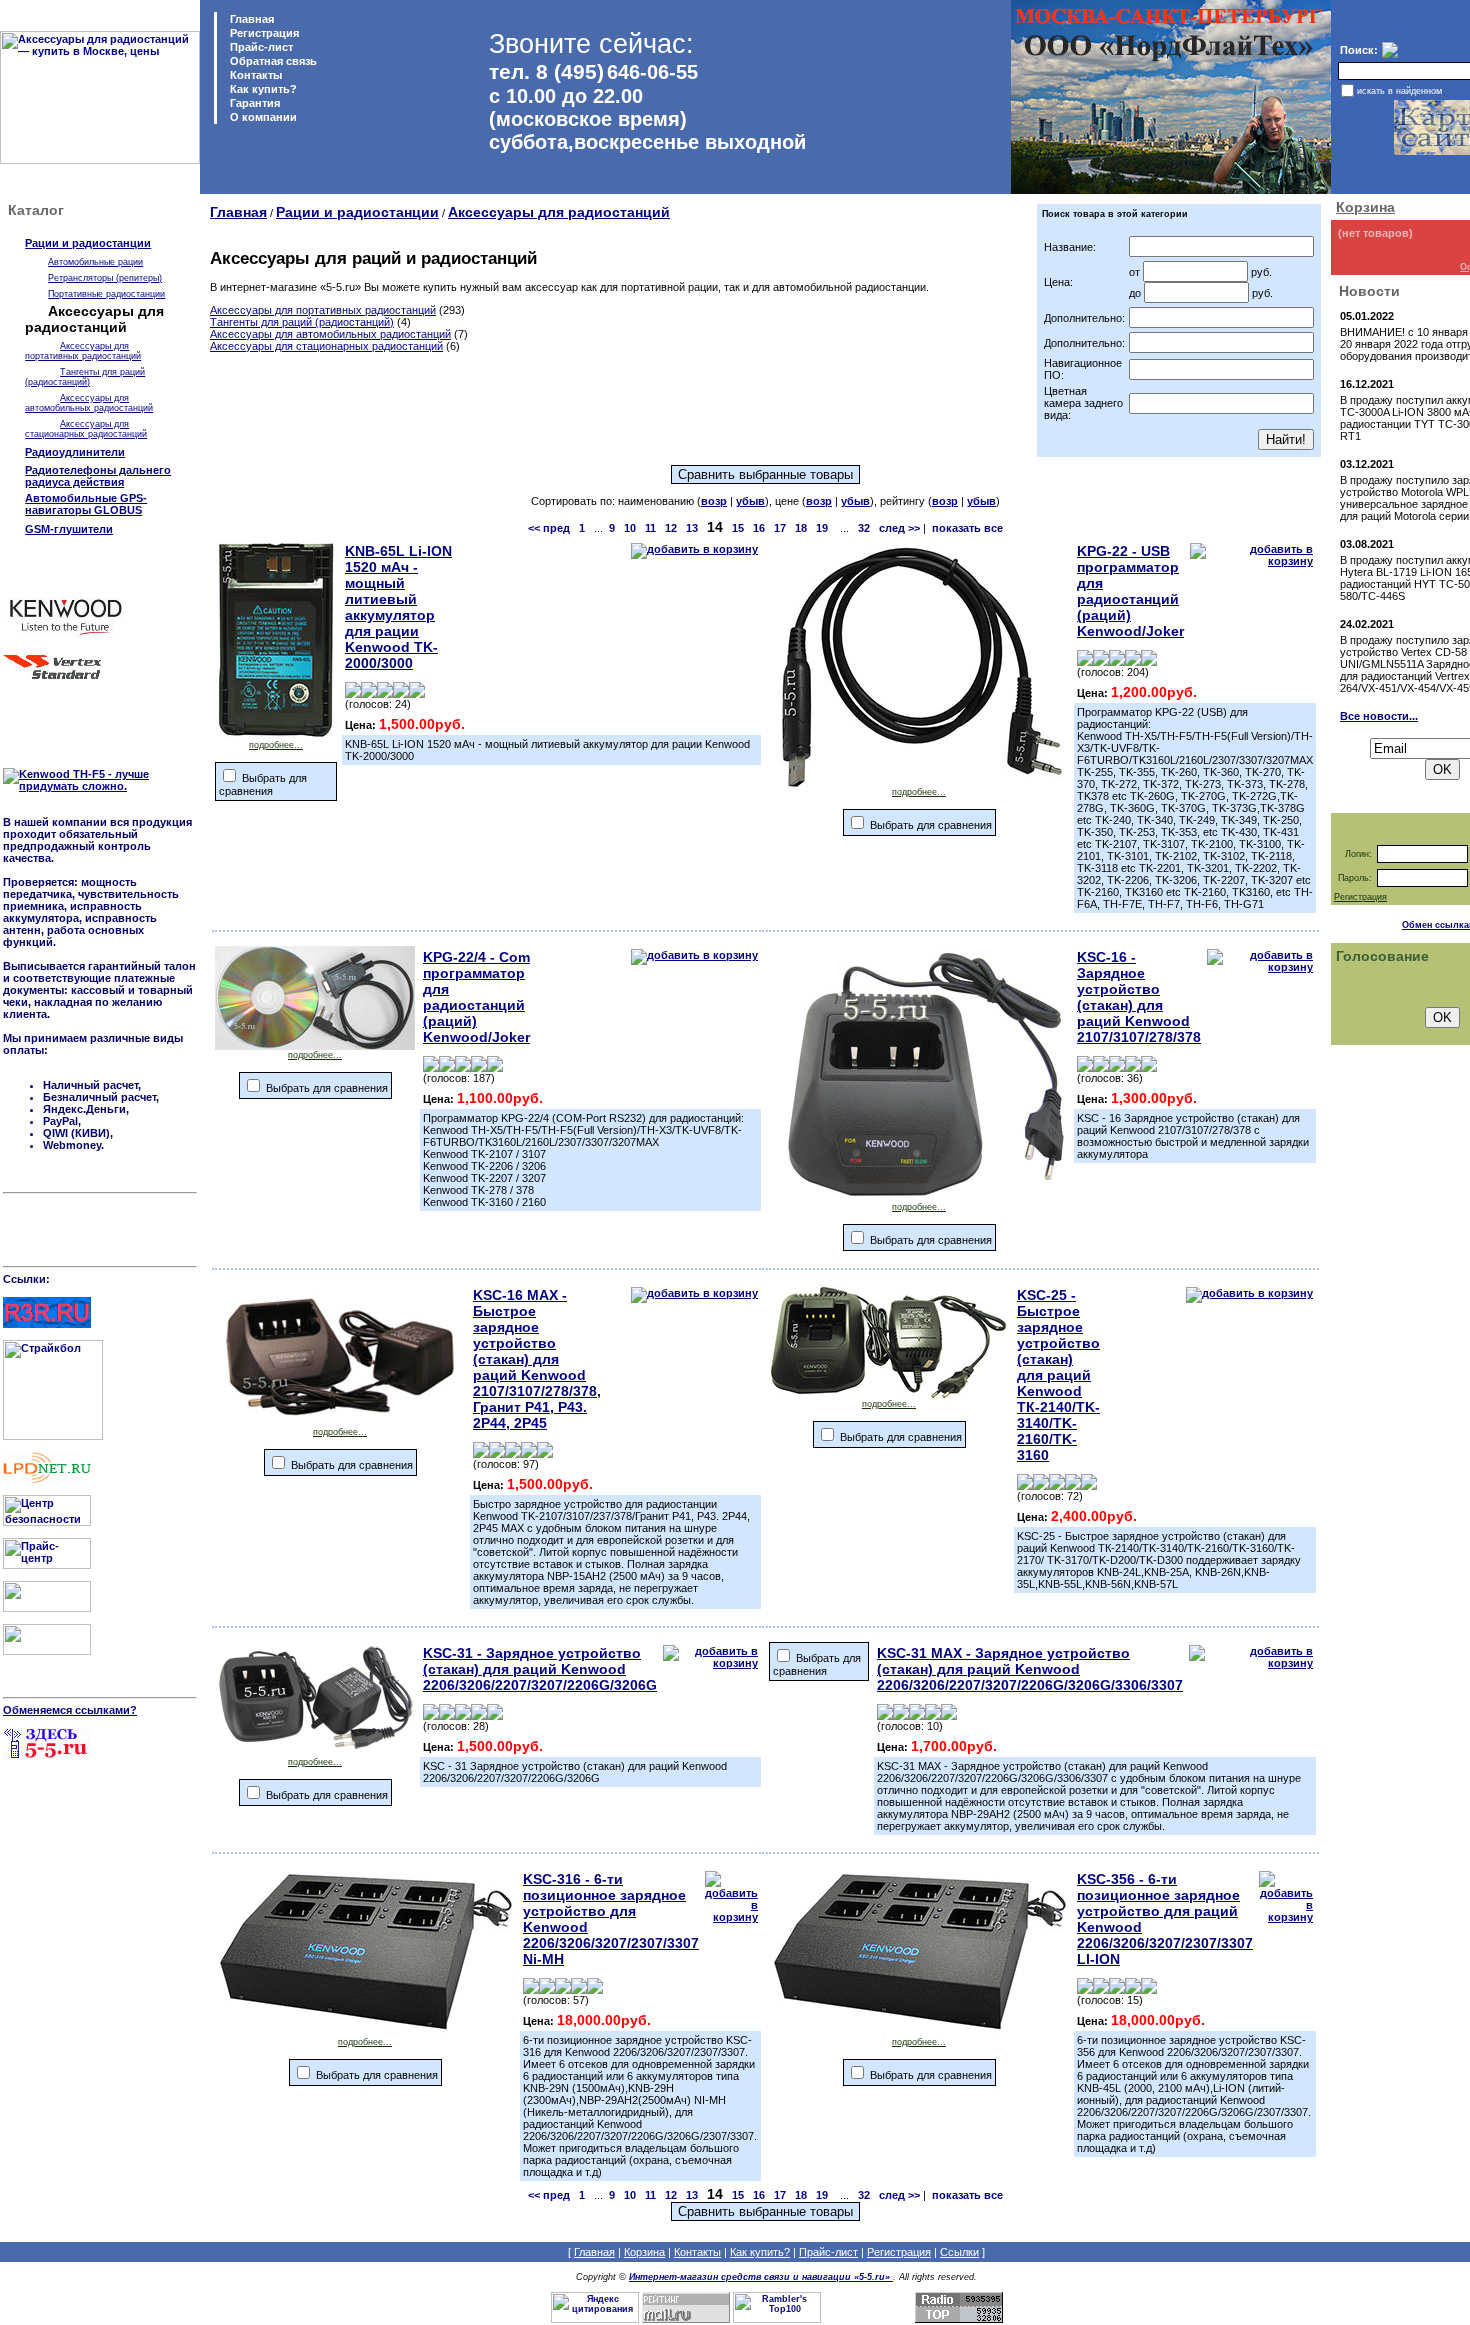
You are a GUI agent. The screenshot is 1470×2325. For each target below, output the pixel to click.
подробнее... (276, 745)
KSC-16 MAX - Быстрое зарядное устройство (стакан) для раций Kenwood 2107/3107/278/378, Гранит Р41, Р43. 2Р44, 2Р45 (537, 1359)
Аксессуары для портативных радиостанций (83, 351)
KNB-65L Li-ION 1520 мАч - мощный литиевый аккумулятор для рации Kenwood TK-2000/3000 (398, 607)
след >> (899, 528)
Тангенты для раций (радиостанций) (85, 377)
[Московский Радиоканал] (47, 1651)
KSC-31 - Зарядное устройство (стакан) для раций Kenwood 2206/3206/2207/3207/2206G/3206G (540, 1669)
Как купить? (262, 89)
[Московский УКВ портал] (47, 1608)
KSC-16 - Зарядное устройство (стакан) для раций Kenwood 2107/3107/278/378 (1139, 997)
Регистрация (264, 33)
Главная (250, 19)
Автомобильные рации (95, 262)
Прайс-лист (260, 47)
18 (801, 528)
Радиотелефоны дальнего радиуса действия (98, 476)
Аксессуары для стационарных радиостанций (86, 429)
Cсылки (959, 2252)
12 (671, 528)
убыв (750, 501)
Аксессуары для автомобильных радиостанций (89, 403)
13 (692, 528)
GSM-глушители (69, 529)
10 (630, 528)
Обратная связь (272, 61)
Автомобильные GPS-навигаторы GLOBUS (86, 504)
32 (864, 528)
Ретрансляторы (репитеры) (105, 278)
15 (738, 528)
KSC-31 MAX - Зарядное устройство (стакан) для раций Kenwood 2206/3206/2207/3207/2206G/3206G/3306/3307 (1030, 1669)
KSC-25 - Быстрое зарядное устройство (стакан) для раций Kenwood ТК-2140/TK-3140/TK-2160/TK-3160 (1058, 1375)
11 (650, 528)
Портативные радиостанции (106, 294)
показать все (967, 528)
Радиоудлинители (75, 452)
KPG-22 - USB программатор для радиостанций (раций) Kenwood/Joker (1130, 591)
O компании (262, 117)
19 (822, 528)
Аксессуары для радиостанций (559, 212)
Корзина (1365, 207)
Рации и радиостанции (88, 243)
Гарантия (253, 103)
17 (780, 528)
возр (714, 501)
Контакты (254, 75)
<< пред (549, 528)
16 (759, 528)
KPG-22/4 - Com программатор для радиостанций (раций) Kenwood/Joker (476, 997)
